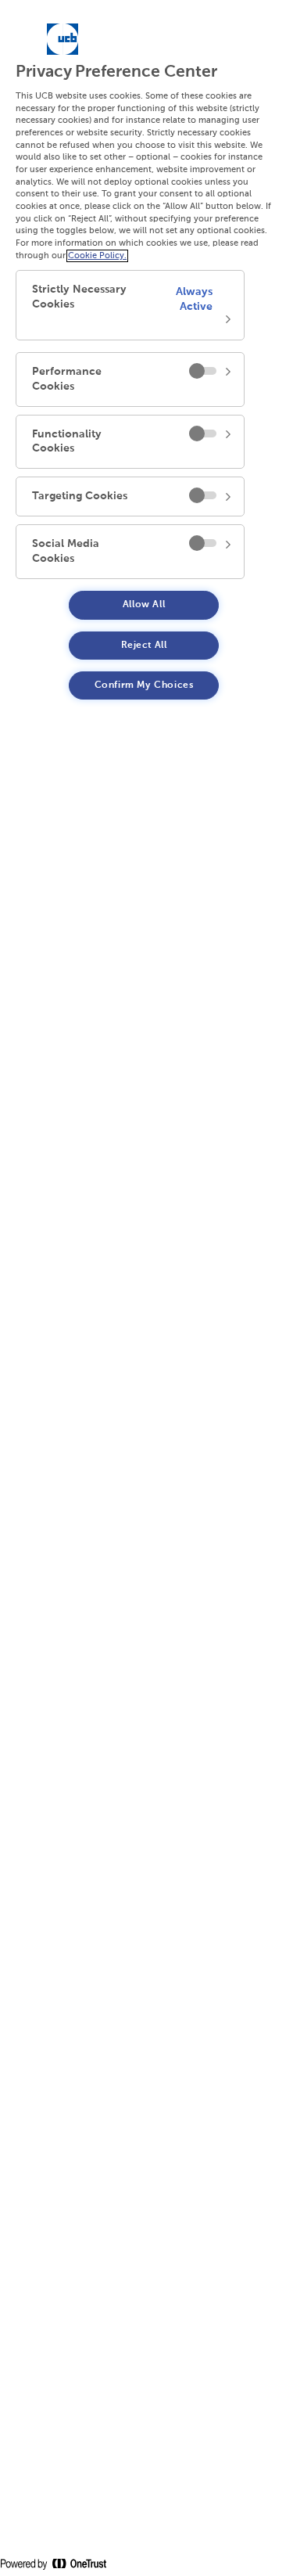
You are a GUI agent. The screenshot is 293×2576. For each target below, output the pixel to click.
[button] (130, 305)
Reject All (144, 646)
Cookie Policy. (97, 256)
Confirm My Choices (144, 685)
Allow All (144, 605)
